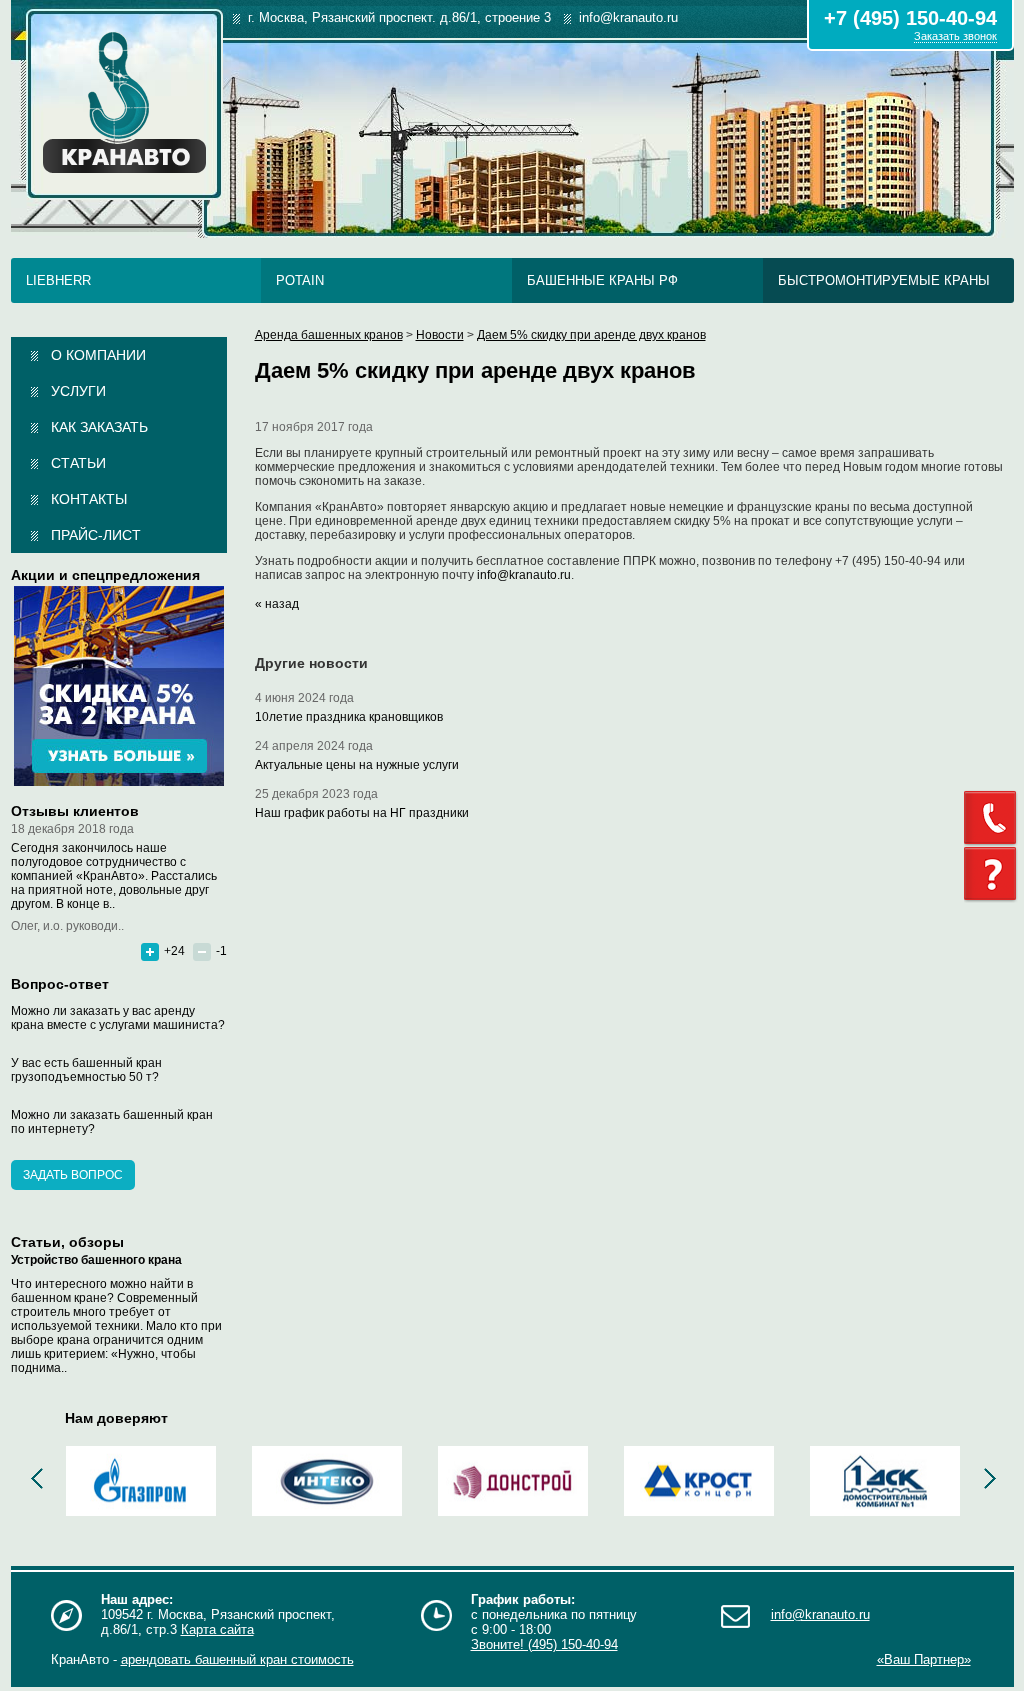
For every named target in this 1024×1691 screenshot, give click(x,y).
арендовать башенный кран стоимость (237, 1659)
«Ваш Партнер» (924, 1659)
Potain (300, 280)
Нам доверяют (116, 1418)
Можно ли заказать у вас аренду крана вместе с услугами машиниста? (118, 1018)
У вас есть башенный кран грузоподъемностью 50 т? (86, 1070)
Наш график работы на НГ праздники (362, 813)
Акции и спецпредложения (105, 575)
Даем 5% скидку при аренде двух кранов (591, 335)
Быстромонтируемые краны (884, 280)
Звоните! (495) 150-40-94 (544, 1644)
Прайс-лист (96, 535)
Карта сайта (217, 1629)
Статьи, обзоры (67, 1242)
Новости (440, 335)
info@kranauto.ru (524, 575)
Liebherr (58, 280)
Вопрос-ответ (60, 984)
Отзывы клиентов (75, 811)
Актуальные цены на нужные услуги (357, 765)
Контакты (89, 499)
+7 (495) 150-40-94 (910, 18)
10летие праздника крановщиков (349, 717)
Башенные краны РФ (602, 280)
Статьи (78, 463)
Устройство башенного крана (96, 1260)
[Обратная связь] (994, 818)
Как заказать (99, 427)
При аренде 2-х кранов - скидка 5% (119, 686)
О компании (98, 355)
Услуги (78, 391)
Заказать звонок (955, 36)
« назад (277, 604)
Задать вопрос (73, 1175)
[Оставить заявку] (994, 874)
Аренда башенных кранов (329, 335)
